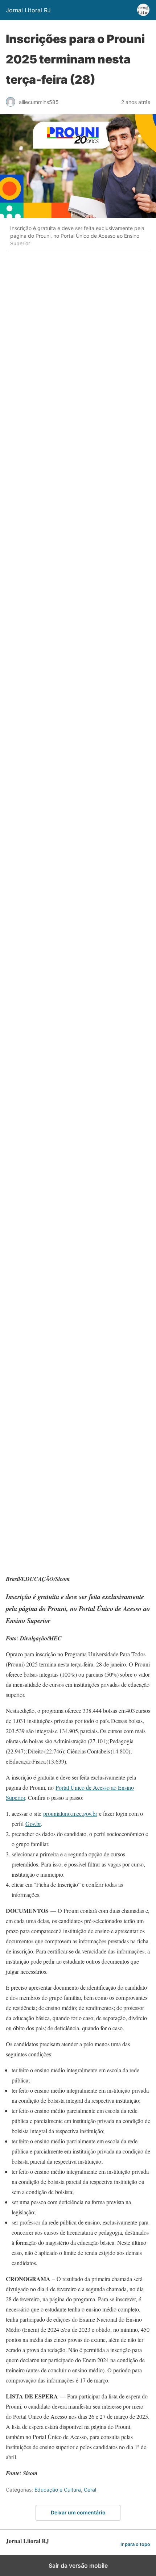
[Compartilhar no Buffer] (60, 1454)
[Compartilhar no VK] (60, 1511)
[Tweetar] (60, 366)
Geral (90, 2490)
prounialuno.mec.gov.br (70, 1813)
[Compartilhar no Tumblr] (60, 881)
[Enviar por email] (60, 939)
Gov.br (33, 1824)
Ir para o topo (135, 2544)
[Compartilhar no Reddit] (60, 1339)
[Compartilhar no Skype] (60, 1168)
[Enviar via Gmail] (60, 996)
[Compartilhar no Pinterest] (60, 767)
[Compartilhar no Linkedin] (60, 481)
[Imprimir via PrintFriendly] (60, 1053)
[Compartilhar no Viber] (60, 1225)
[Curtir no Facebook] (60, 1282)
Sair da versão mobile (78, 2565)
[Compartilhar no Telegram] (60, 1110)
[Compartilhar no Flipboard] (60, 1568)
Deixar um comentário (78, 2512)
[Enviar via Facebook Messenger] (60, 1397)
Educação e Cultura (58, 2490)
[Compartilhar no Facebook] (60, 309)
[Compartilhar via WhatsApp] (60, 423)
